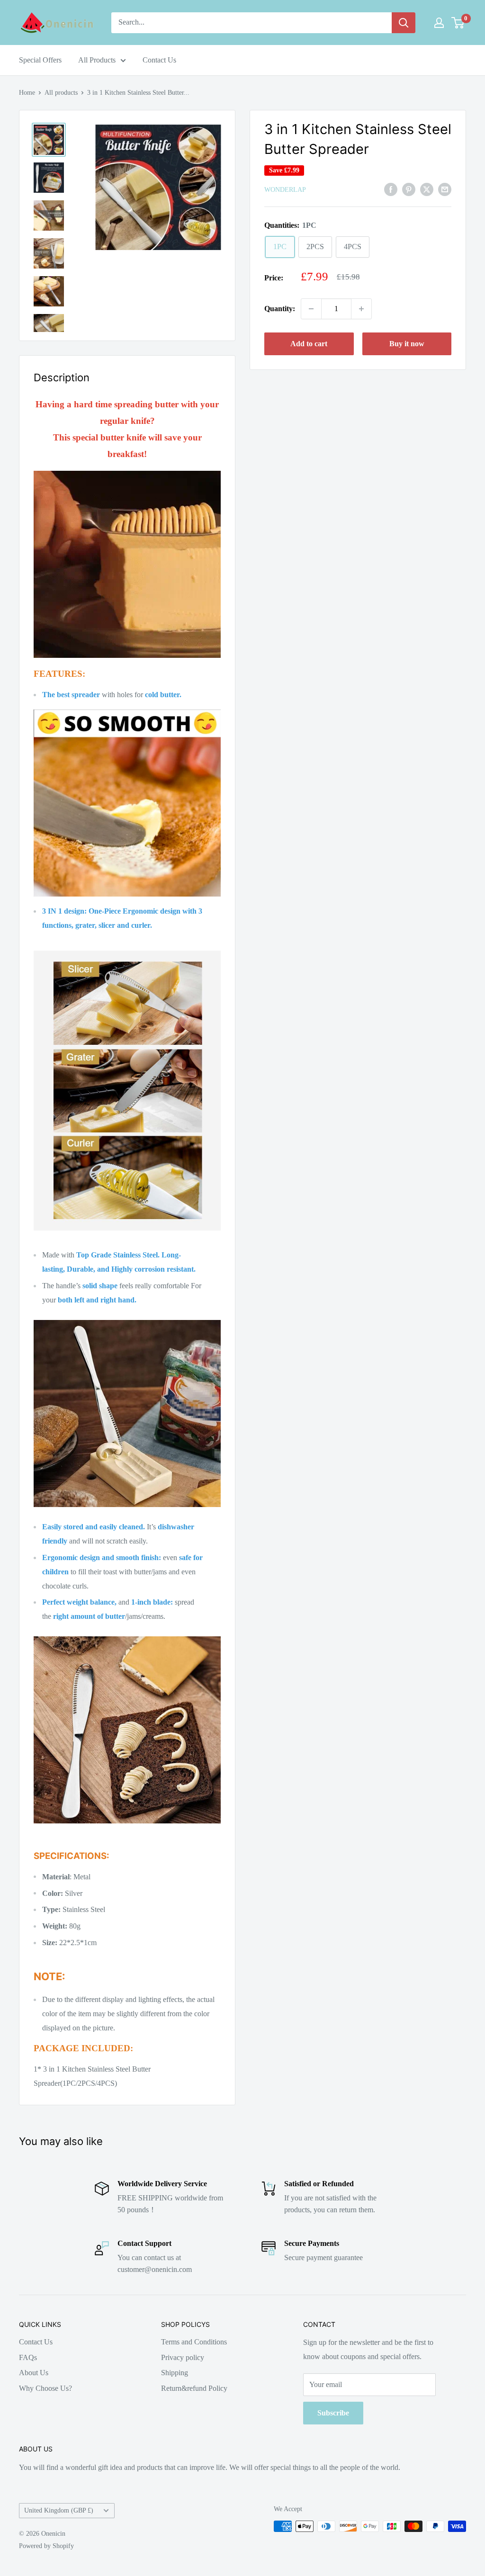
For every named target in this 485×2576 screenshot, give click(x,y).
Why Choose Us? (45, 2388)
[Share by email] (445, 189)
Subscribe (333, 2413)
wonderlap (285, 190)
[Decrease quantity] (311, 309)
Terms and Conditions (194, 2342)
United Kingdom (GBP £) (59, 2510)
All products (61, 93)
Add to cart (309, 344)
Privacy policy (183, 2357)
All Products (97, 60)
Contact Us (159, 60)
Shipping (175, 2373)
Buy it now (407, 344)
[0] (458, 23)
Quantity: (280, 309)
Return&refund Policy (194, 2388)
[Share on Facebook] (391, 189)
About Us (34, 2373)
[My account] (439, 23)
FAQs (28, 2357)
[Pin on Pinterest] (409, 189)
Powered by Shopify (46, 2546)
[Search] (404, 23)
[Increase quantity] (361, 309)
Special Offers (40, 60)
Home (27, 93)
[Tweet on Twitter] (427, 189)
